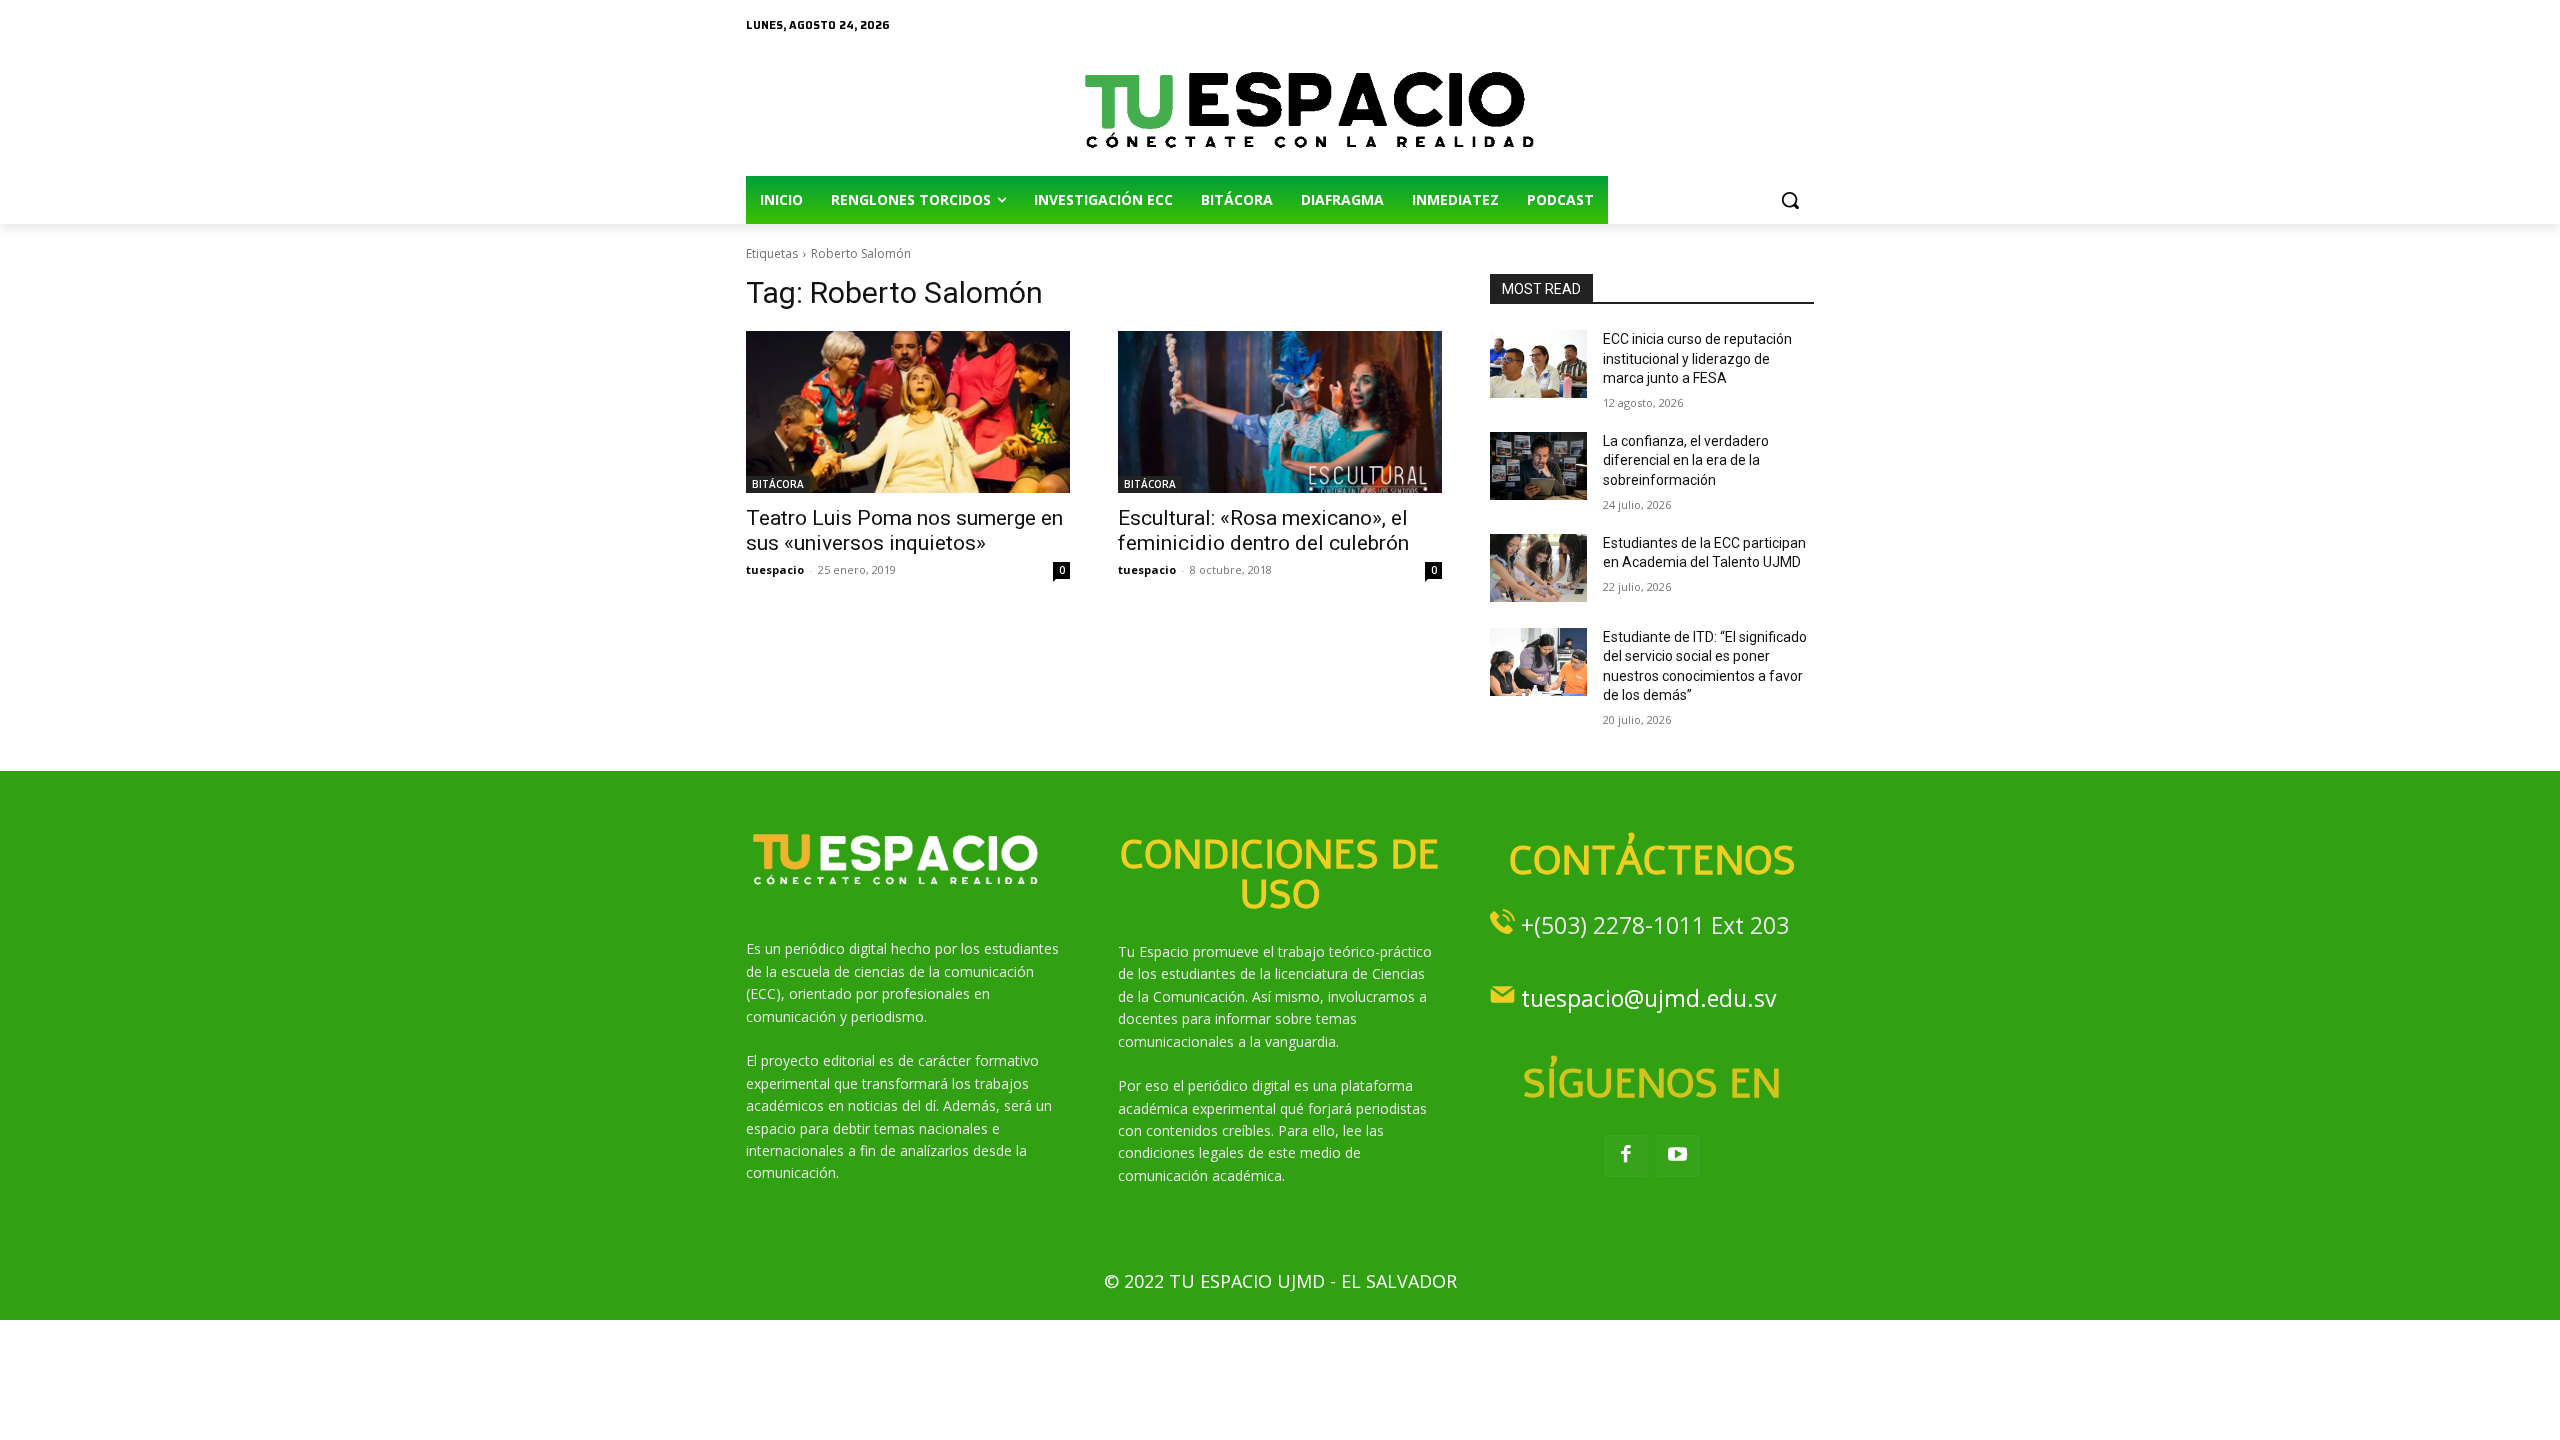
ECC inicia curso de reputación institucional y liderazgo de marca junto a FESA (1697, 358)
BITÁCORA (778, 484)
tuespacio (775, 569)
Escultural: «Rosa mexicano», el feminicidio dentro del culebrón (1263, 530)
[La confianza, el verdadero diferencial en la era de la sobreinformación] (1538, 466)
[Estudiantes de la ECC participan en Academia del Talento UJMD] (1538, 568)
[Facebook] (1626, 1156)
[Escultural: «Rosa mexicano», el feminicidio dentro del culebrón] (1280, 412)
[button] (1790, 200)
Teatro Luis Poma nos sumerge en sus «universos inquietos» (904, 530)
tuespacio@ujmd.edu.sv (1648, 998)
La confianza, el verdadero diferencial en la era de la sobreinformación (1686, 460)
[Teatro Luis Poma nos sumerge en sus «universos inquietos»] (908, 412)
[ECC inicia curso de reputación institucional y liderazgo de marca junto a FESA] (1538, 364)
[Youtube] (1678, 1156)
